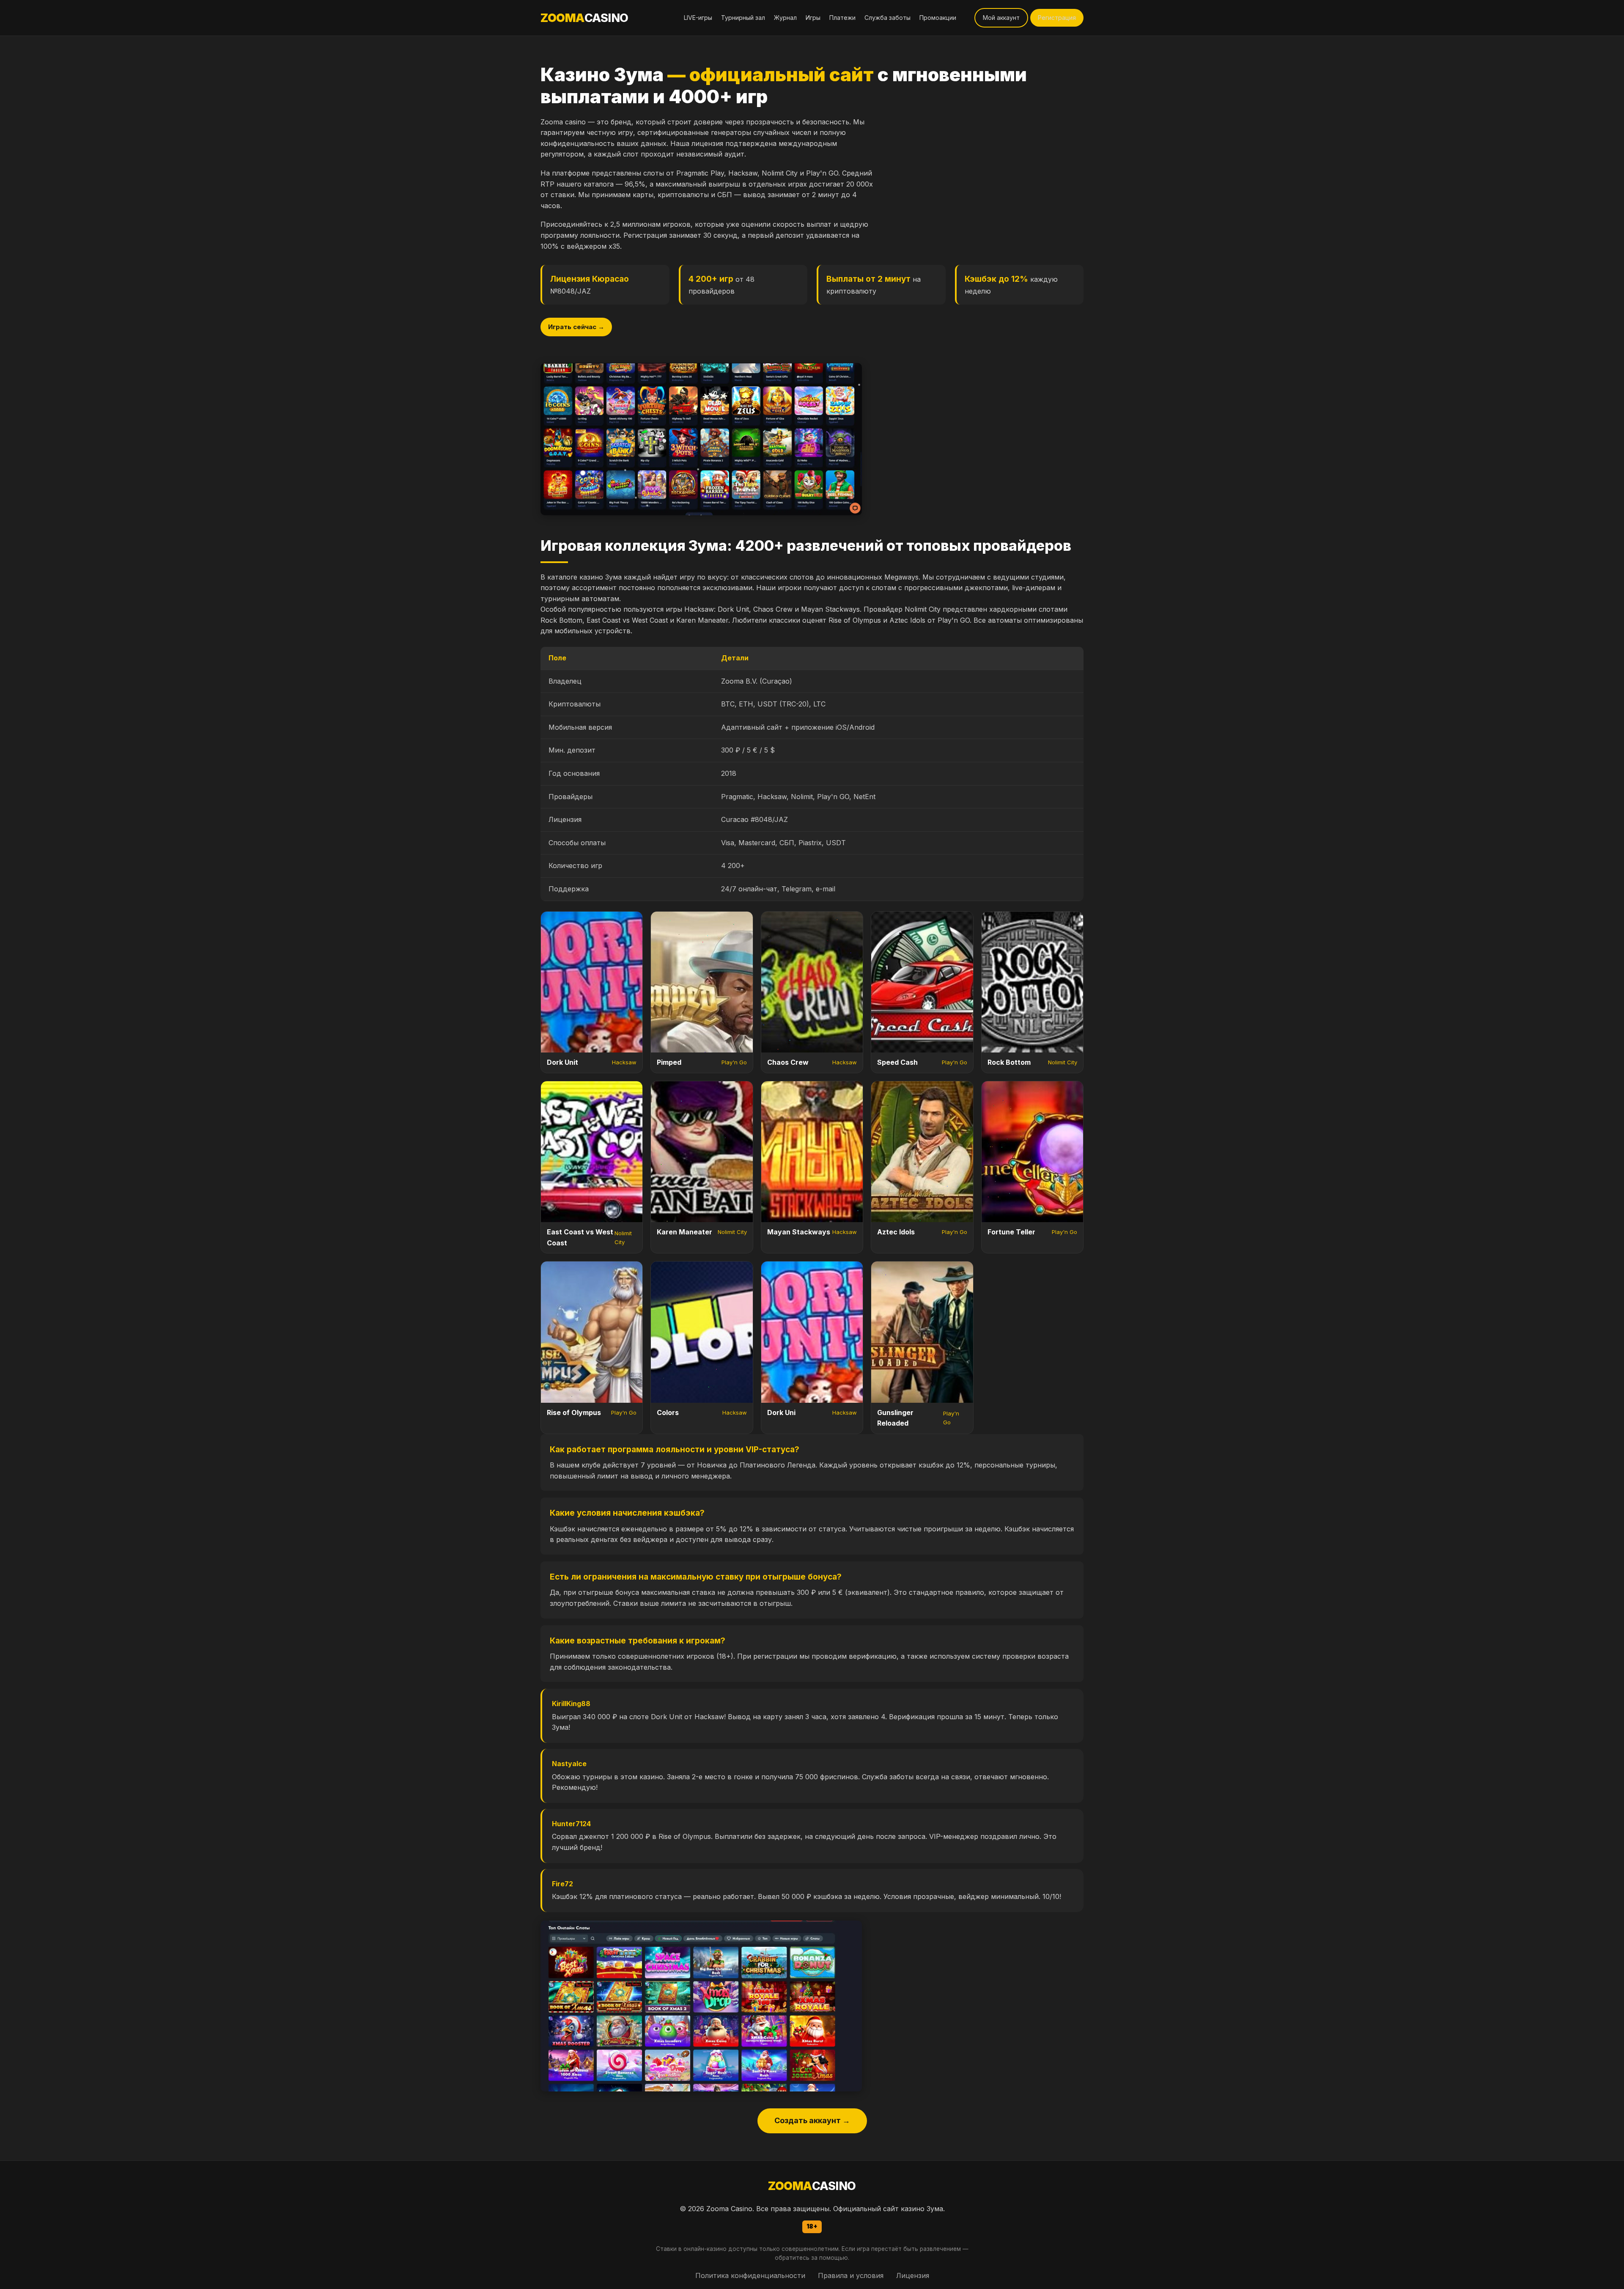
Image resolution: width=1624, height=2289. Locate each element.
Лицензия (913, 2275)
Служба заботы (887, 18)
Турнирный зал (743, 18)
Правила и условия (851, 2275)
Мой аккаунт (1001, 18)
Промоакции (938, 18)
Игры (813, 18)
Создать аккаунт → (812, 2120)
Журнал (785, 18)
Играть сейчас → (576, 327)
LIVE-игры (698, 18)
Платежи (842, 18)
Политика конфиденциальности (750, 2275)
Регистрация (1057, 18)
